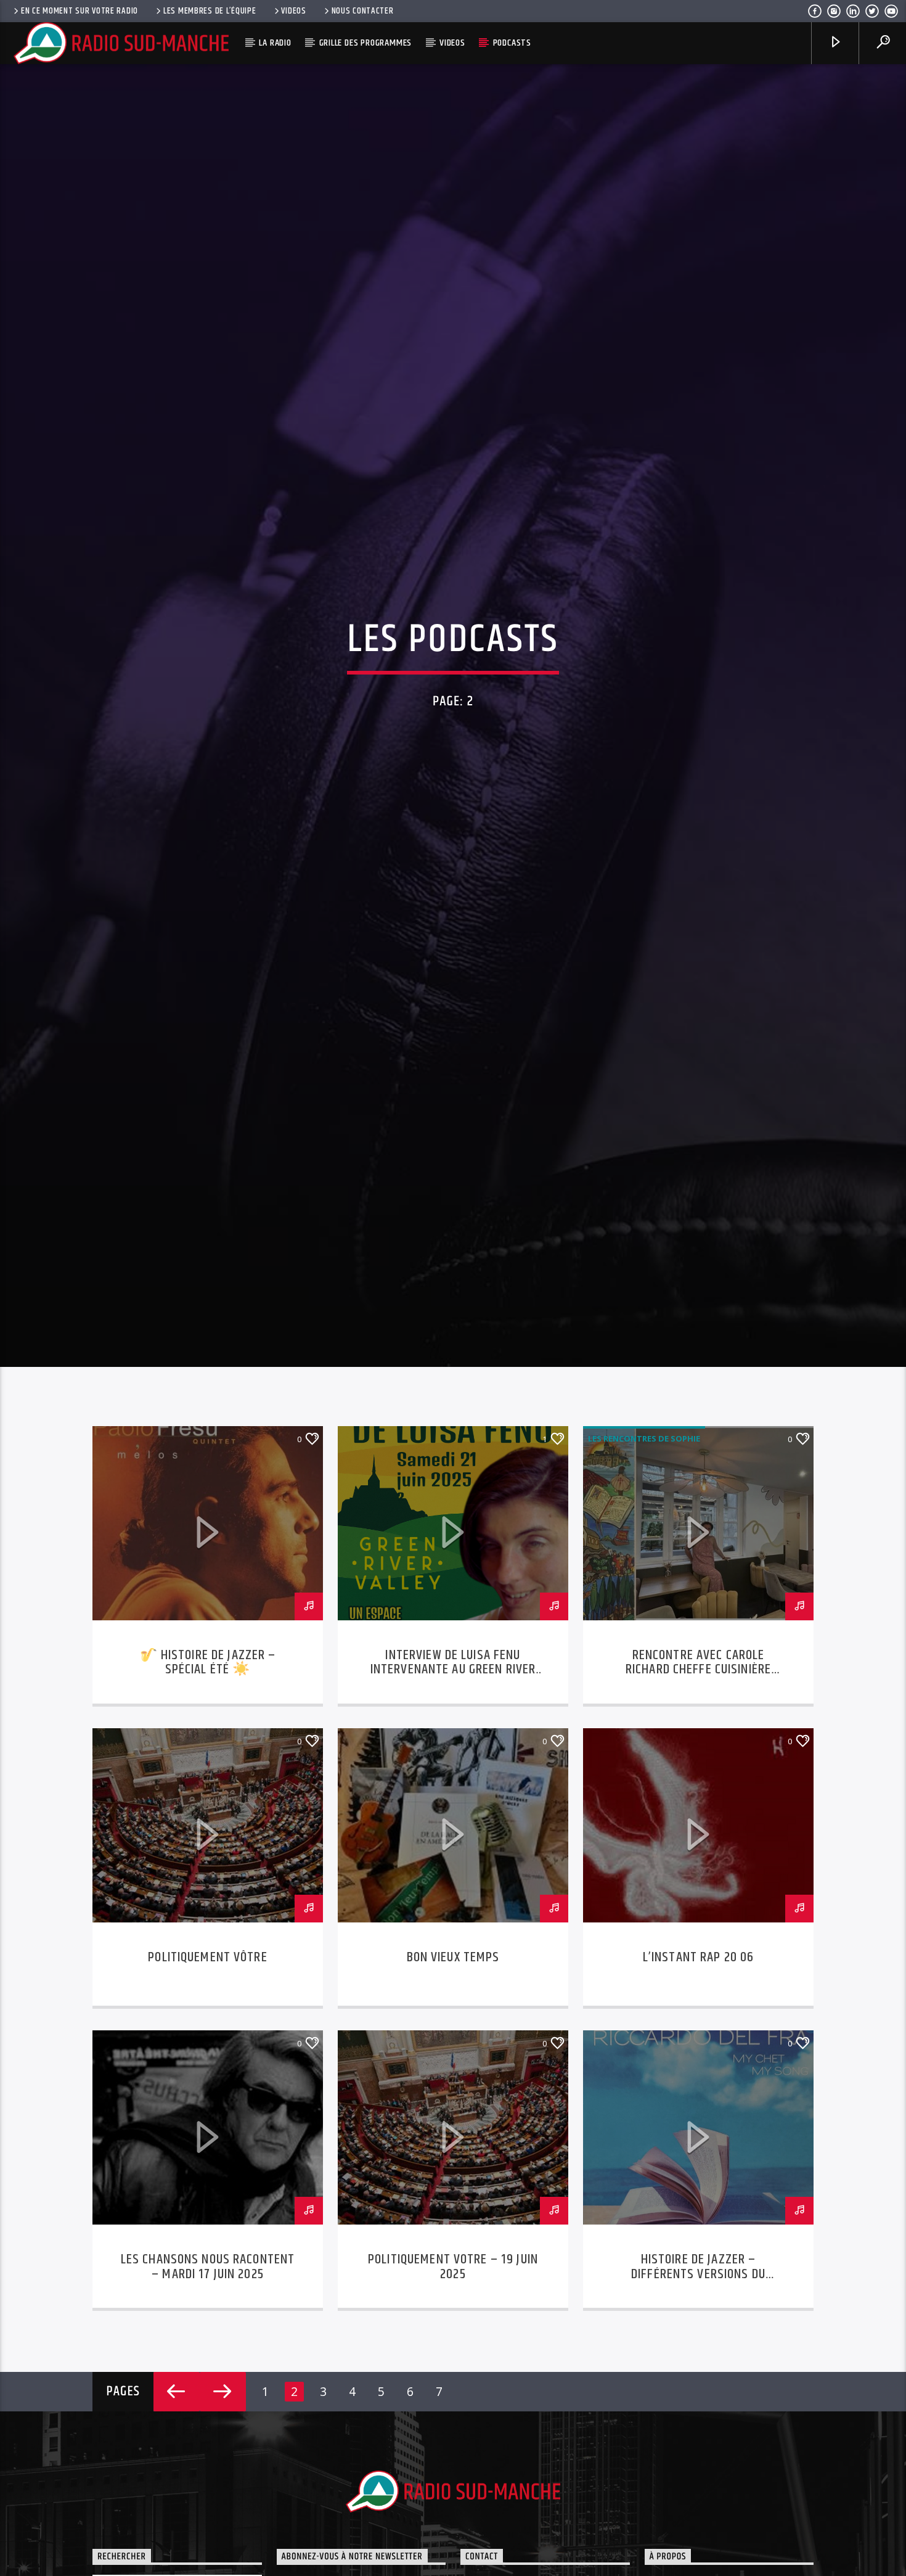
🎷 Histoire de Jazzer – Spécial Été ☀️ (208, 1780)
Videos (293, 11)
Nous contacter (363, 11)
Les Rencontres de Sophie (644, 1556)
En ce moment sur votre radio (80, 11)
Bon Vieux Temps (453, 2075)
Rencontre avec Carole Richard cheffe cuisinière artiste (698, 1788)
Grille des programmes (366, 43)
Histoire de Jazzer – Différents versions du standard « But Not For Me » (699, 2392)
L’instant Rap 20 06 (699, 2075)
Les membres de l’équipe (210, 11)
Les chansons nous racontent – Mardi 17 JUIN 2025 (208, 2385)
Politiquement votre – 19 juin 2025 (453, 2385)
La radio (275, 43)
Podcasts (512, 43)
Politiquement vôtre (208, 2075)
